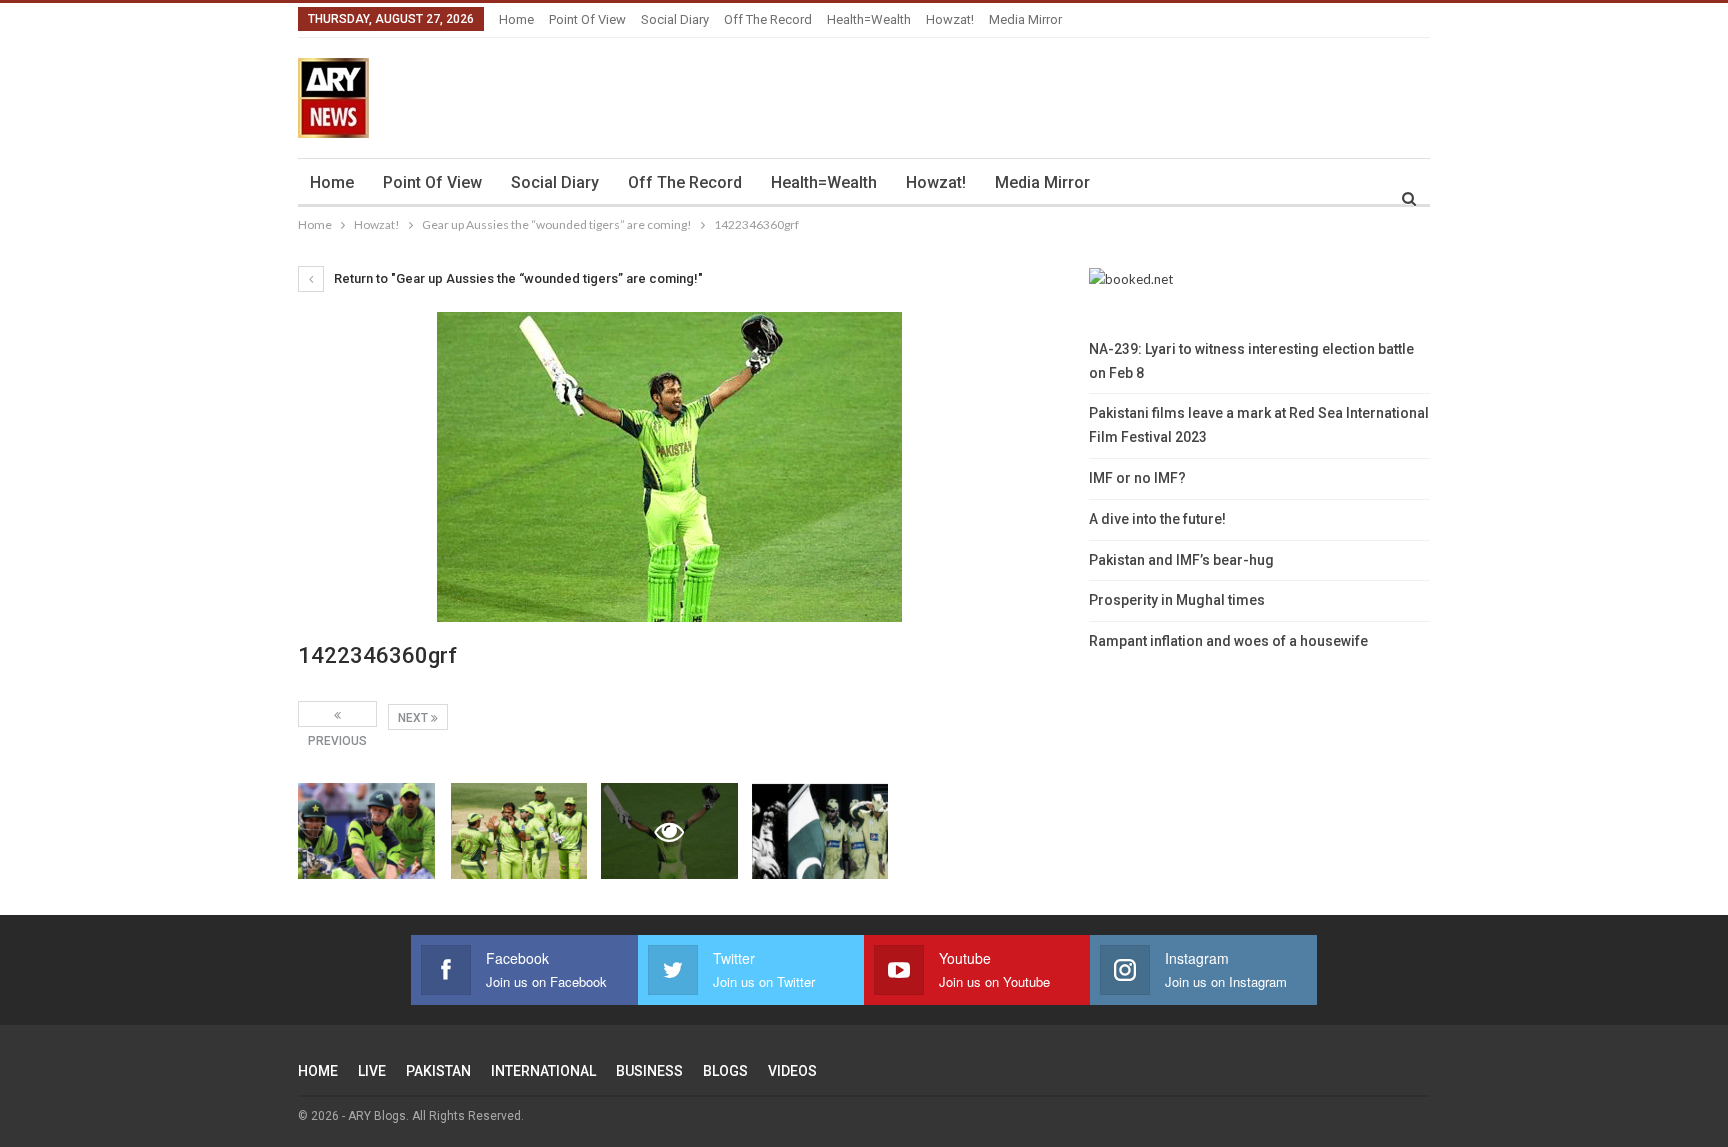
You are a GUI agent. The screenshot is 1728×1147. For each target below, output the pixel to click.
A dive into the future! (1157, 519)
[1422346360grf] (366, 831)
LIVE (372, 1071)
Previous (337, 714)
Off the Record (768, 19)
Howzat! (950, 19)
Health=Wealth (869, 19)
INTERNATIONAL (543, 1071)
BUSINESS (649, 1071)
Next (414, 718)
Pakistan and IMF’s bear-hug (1181, 560)
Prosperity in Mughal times (1177, 600)
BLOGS (725, 1071)
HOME (318, 1071)
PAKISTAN (438, 1071)
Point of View (587, 19)
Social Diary (675, 19)
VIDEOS (792, 1071)
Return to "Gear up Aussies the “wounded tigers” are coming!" (517, 278)
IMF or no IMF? (1137, 478)
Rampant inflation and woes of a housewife (1228, 641)
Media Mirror (1025, 19)
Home (516, 19)
